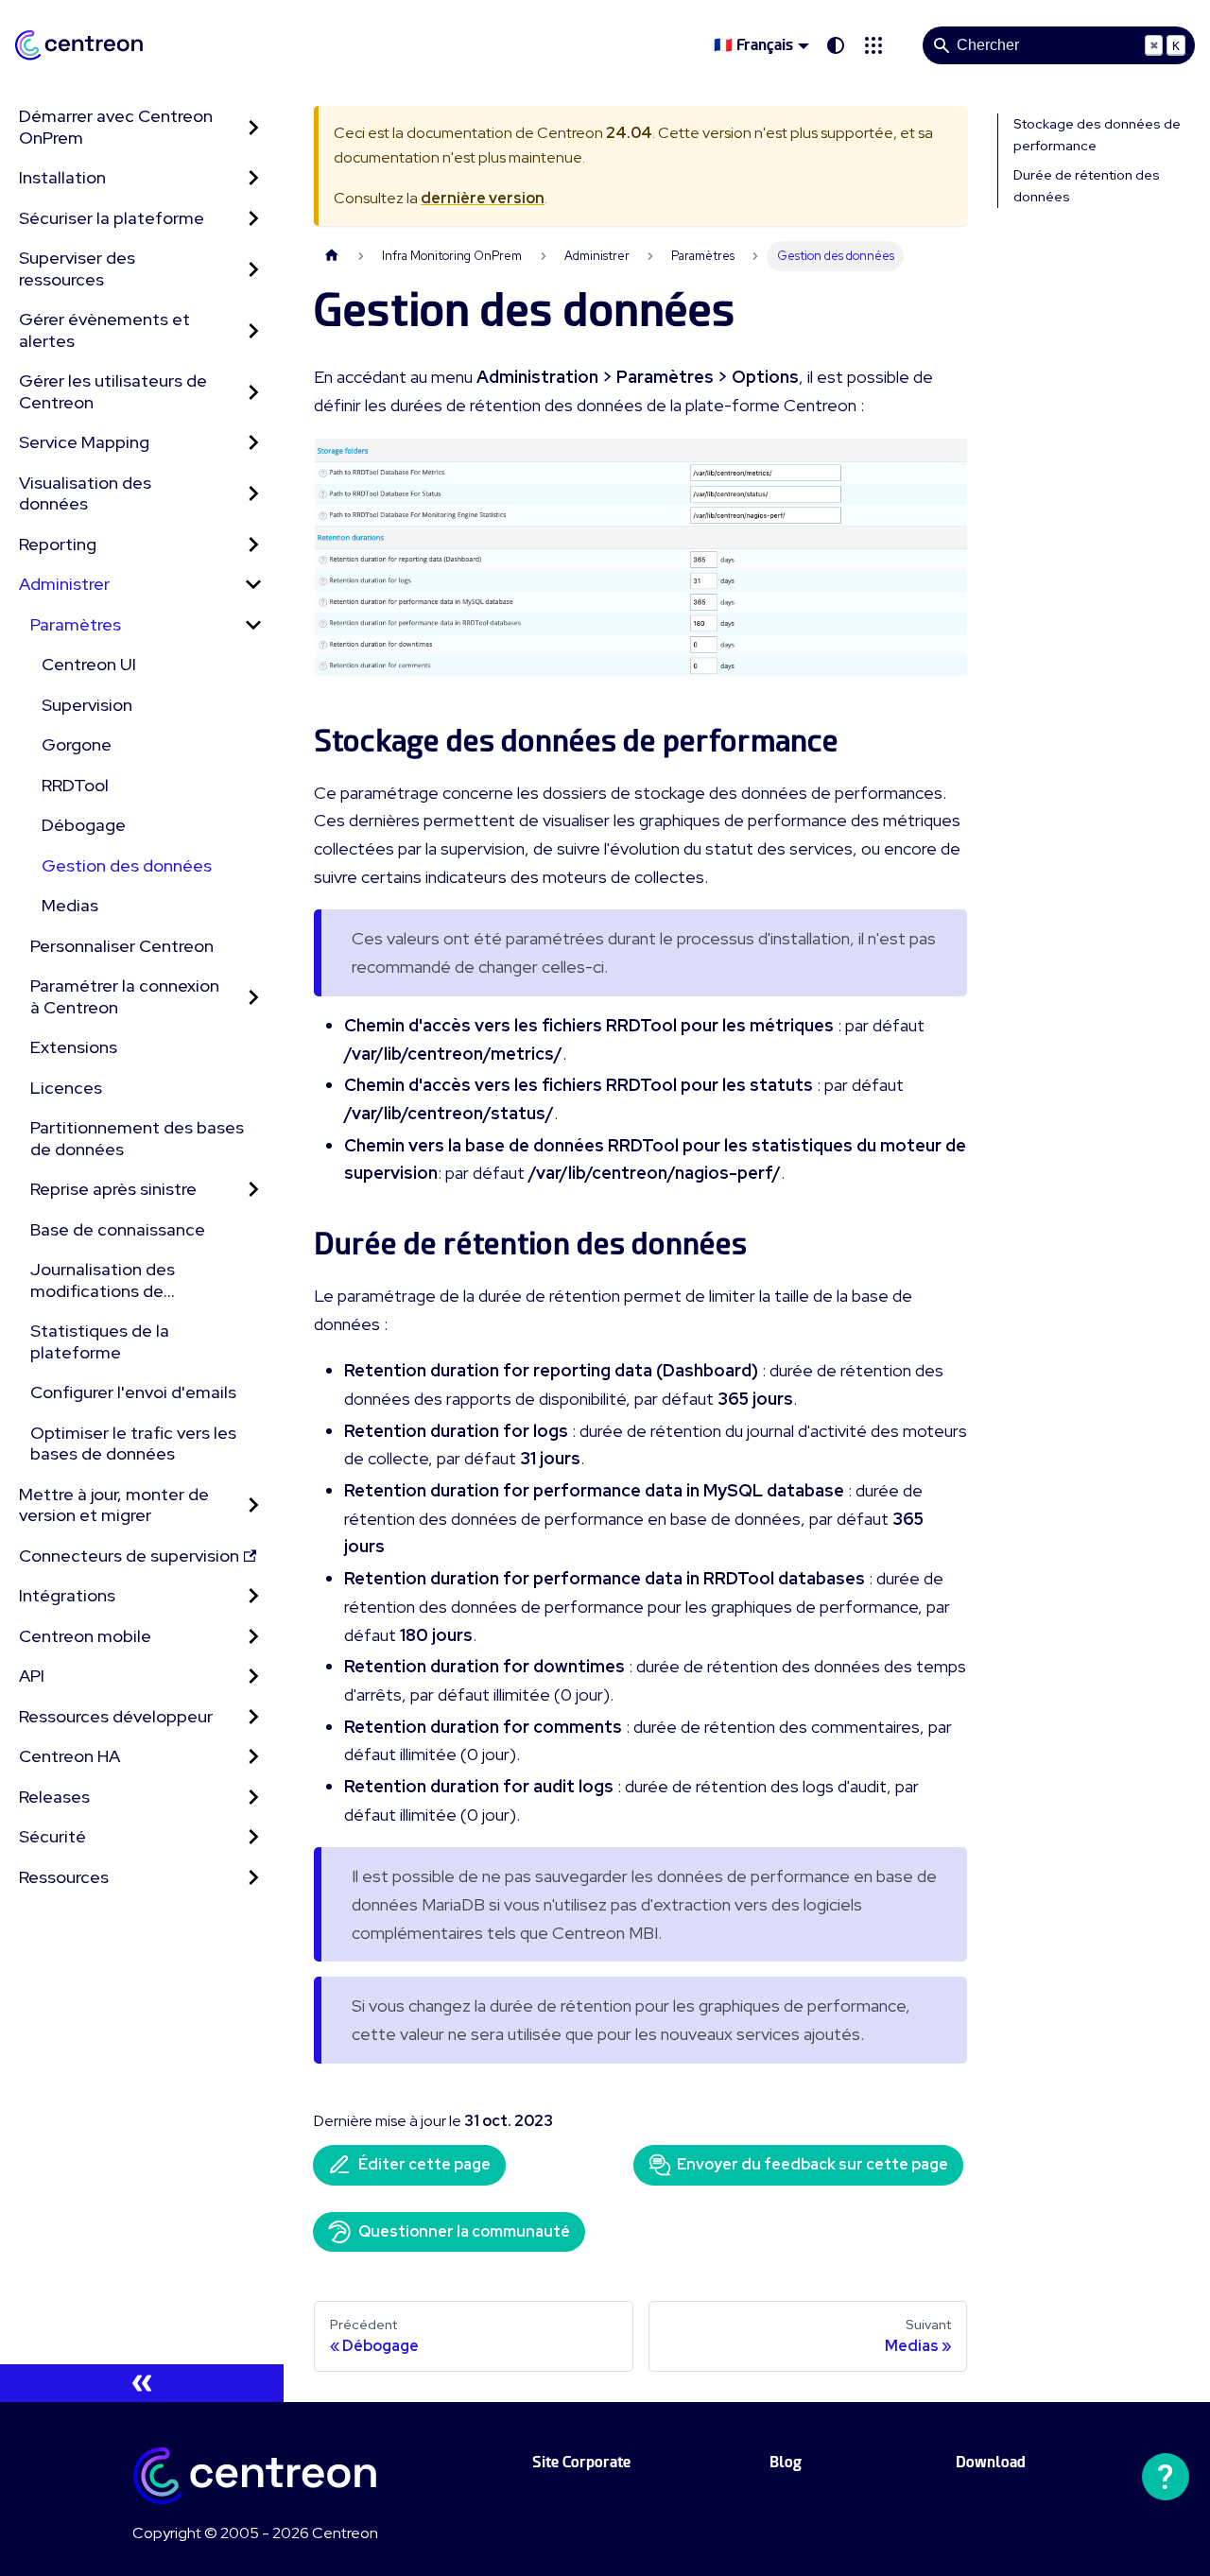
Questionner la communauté (464, 2231)
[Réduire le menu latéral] (142, 2383)
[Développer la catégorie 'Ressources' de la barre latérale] (253, 1878)
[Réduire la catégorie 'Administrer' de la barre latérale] (253, 585)
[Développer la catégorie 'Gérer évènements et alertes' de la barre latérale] (253, 330)
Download (991, 2462)
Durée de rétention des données (1087, 186)
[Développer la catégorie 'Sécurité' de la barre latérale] (253, 1837)
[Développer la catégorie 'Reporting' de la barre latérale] (253, 545)
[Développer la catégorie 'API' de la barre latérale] (253, 1677)
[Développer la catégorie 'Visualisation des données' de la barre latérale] (253, 494)
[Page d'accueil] (332, 256)
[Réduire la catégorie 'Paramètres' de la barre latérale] (253, 625)
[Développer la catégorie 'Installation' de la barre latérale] (253, 178)
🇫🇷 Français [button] (753, 45)
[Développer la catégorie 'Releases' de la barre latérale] (253, 1798)
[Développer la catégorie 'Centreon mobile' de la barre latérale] (253, 1637)
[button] (873, 45)
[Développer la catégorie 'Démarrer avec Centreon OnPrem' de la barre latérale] (253, 127)
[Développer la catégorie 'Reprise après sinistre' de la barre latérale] (253, 1190)
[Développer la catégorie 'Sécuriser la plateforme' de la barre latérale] (253, 219)
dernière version (483, 198)
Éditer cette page (424, 2164)
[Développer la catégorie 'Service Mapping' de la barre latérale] (253, 443)
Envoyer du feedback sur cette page (812, 2164)
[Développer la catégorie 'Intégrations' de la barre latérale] (253, 1596)
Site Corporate (581, 2462)
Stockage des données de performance (1097, 135)
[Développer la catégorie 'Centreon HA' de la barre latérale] (253, 1757)
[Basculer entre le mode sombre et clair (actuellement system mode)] (836, 45)
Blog (786, 2462)
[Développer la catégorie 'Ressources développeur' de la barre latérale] (253, 1717)
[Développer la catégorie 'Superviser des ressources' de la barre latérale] (253, 269)
